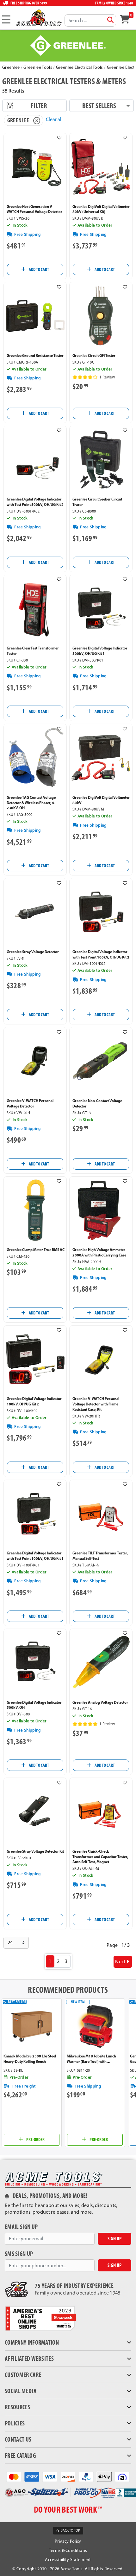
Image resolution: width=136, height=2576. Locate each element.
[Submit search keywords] (110, 20)
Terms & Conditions (68, 2550)
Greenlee (11, 67)
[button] (59, 138)
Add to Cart (39, 269)
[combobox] (90, 20)
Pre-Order (35, 2140)
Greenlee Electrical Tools (80, 67)
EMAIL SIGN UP (21, 2227)
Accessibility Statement (68, 2560)
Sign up (114, 2239)
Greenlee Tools (38, 67)
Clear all (54, 119)
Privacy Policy (68, 2541)
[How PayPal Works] (86, 2476)
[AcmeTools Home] (38, 18)
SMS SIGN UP (19, 2254)
